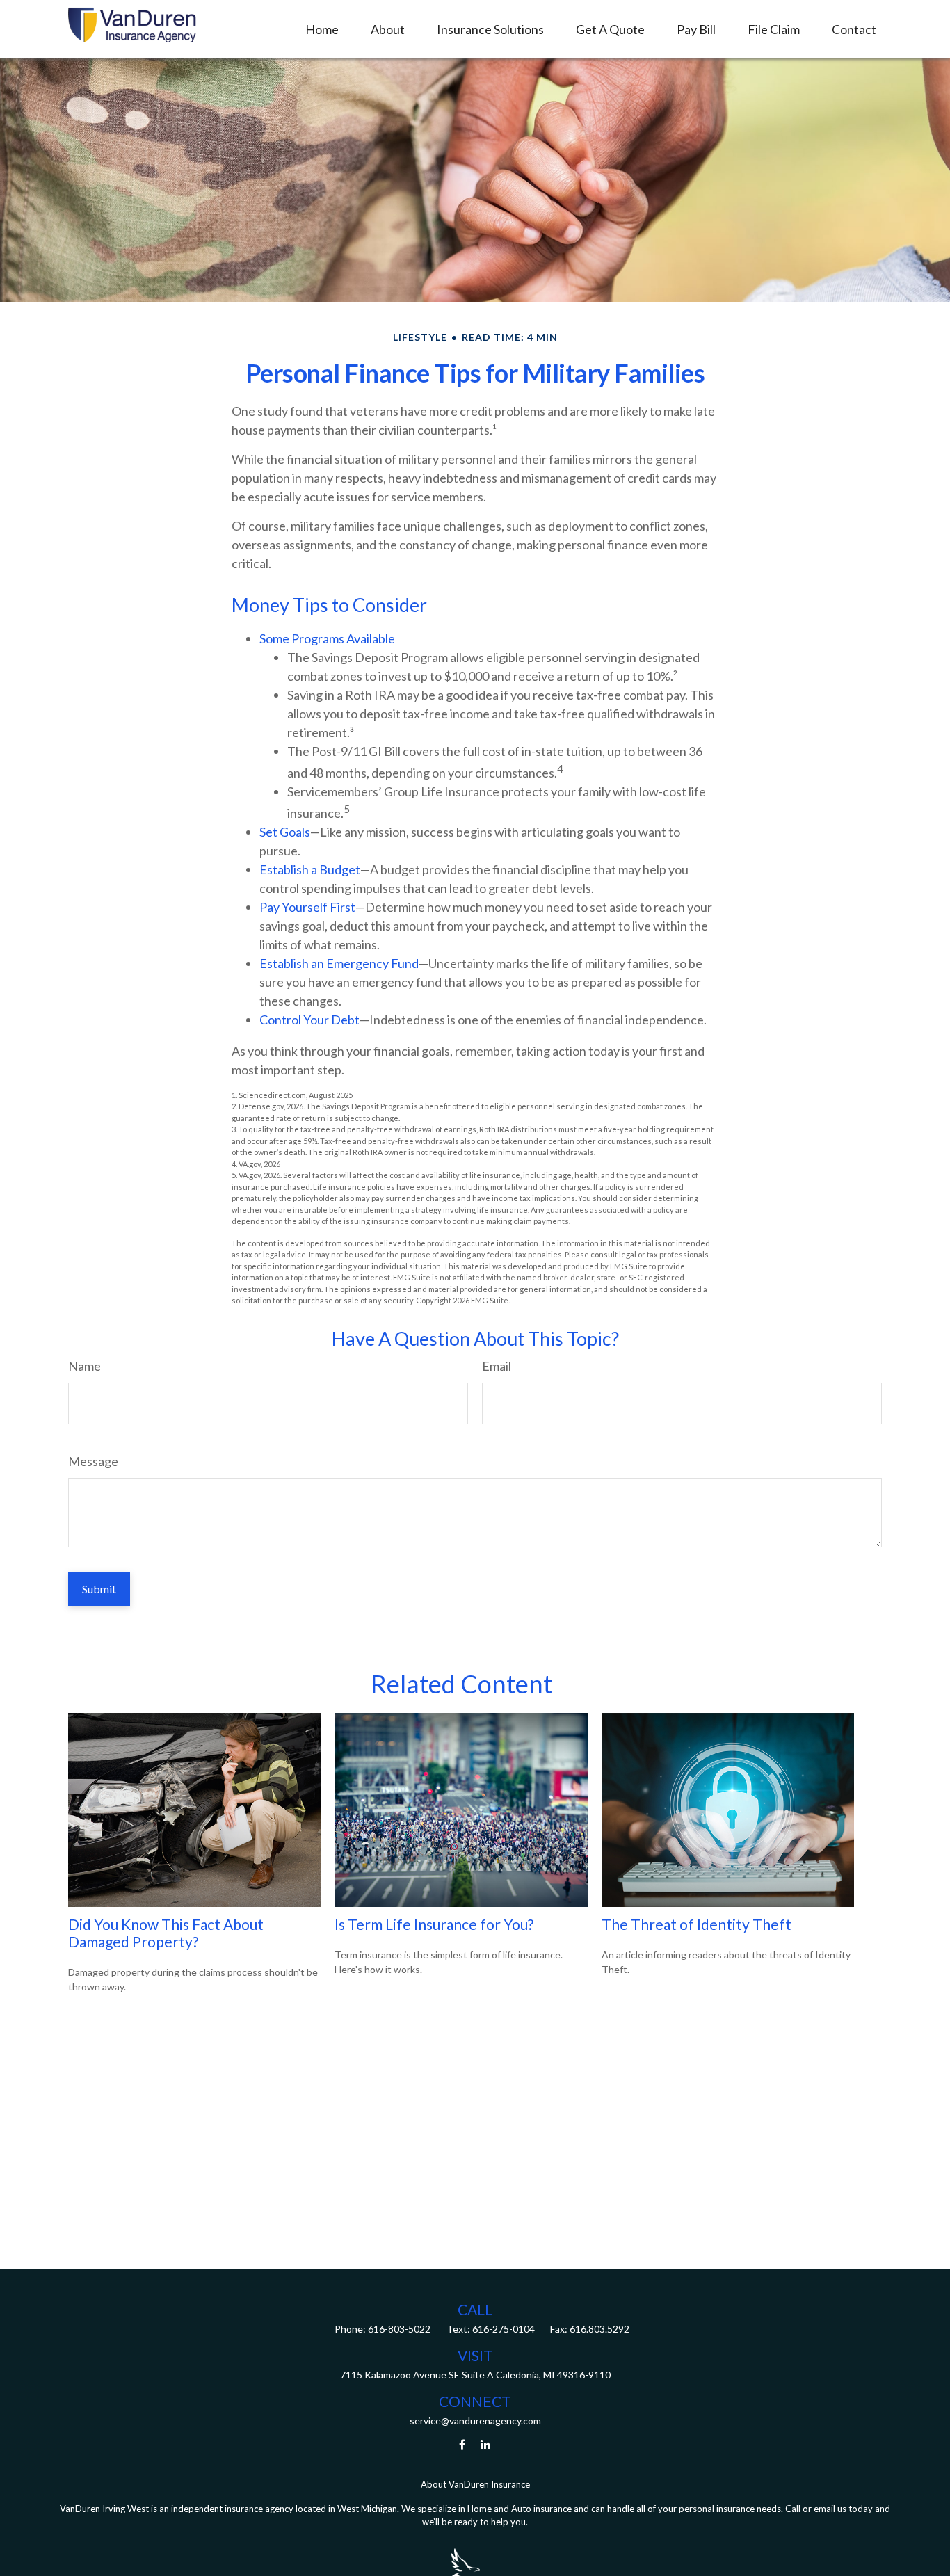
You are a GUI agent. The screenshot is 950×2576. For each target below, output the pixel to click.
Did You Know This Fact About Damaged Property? (166, 1933)
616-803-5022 (398, 2329)
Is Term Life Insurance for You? (434, 1924)
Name (84, 1366)
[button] (322, 29)
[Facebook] (462, 2444)
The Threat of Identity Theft (697, 1924)
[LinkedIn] (486, 2444)
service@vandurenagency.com (475, 2421)
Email (497, 1366)
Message (93, 1461)
